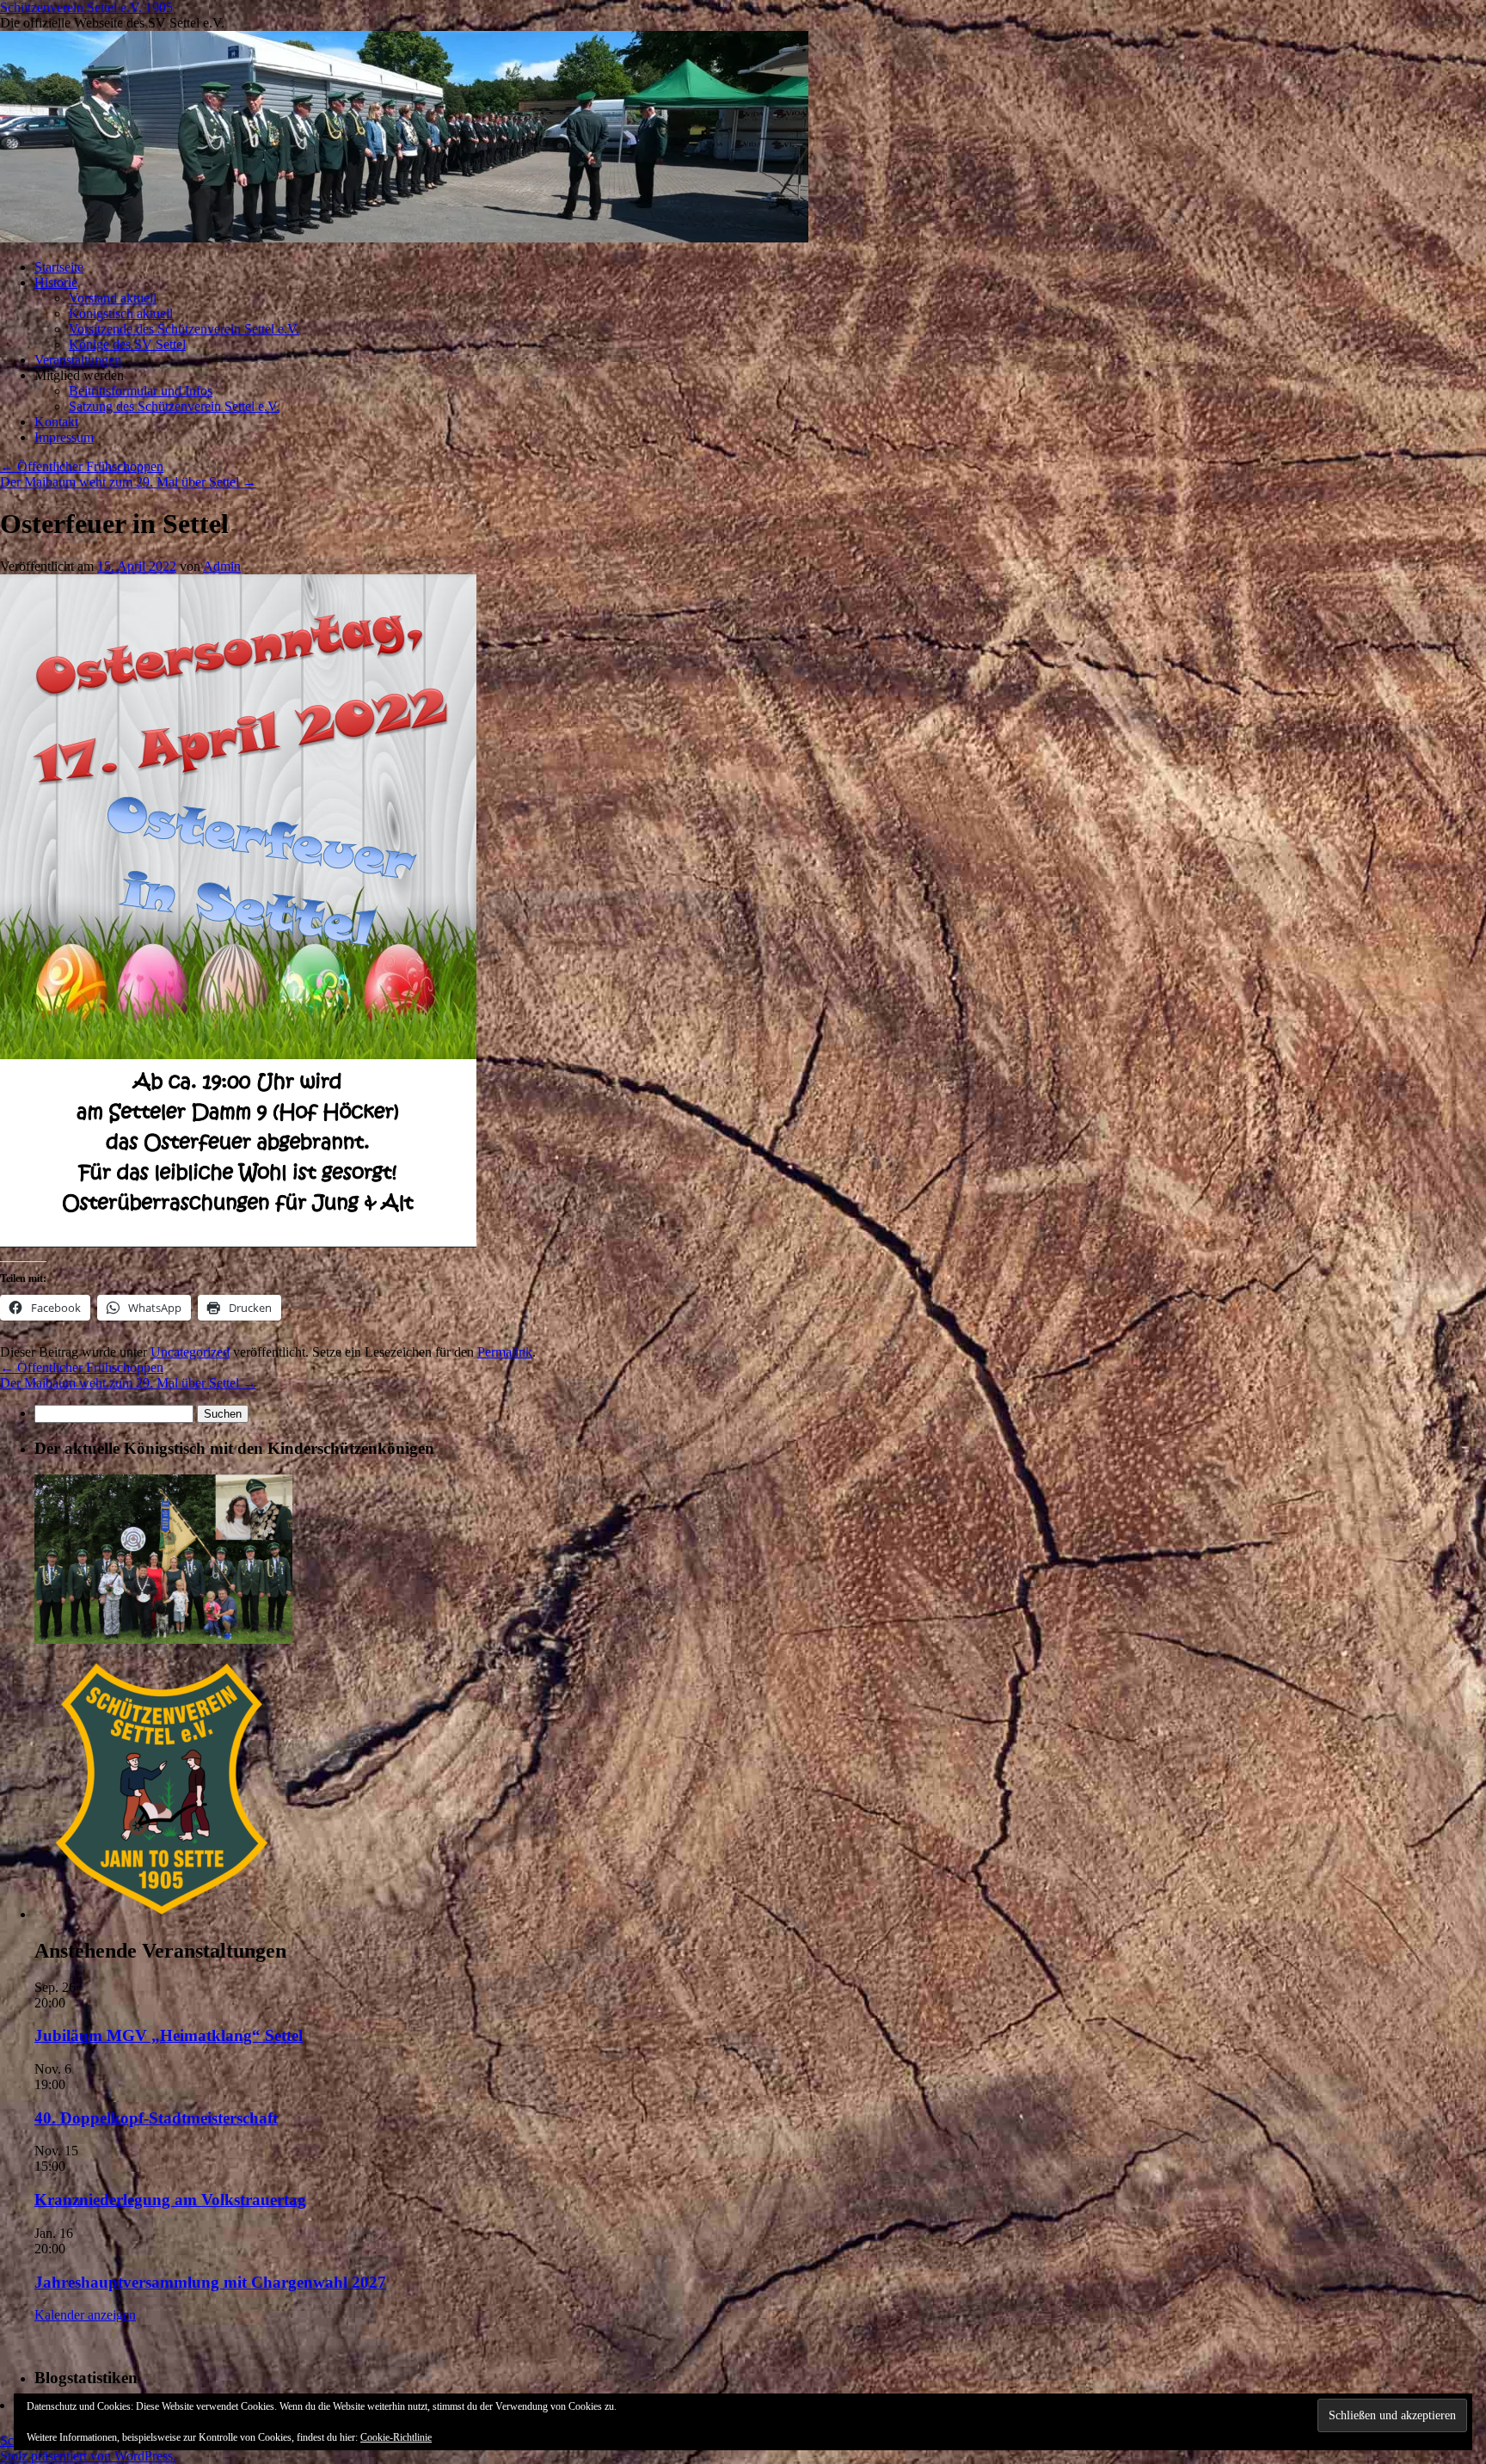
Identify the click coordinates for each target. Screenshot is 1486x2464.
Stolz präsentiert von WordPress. (88, 2456)
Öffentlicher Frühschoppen (82, 466)
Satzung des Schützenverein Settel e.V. (174, 406)
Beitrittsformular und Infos (141, 391)
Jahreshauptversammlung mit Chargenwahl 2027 (210, 2282)
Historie (56, 282)
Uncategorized (190, 1352)
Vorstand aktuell (113, 298)
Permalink (505, 1352)
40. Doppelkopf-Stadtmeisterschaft (156, 2118)
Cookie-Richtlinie (396, 2437)
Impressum (64, 437)
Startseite (59, 267)
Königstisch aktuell (121, 313)
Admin (222, 566)
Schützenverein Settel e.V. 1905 (86, 7)
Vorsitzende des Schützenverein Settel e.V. (184, 329)
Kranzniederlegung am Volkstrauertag (170, 2200)
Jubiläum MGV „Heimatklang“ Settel (169, 2035)
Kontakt (56, 422)
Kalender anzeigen (85, 2315)
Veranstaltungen (78, 360)
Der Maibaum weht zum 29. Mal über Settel (128, 482)
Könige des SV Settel (127, 344)
